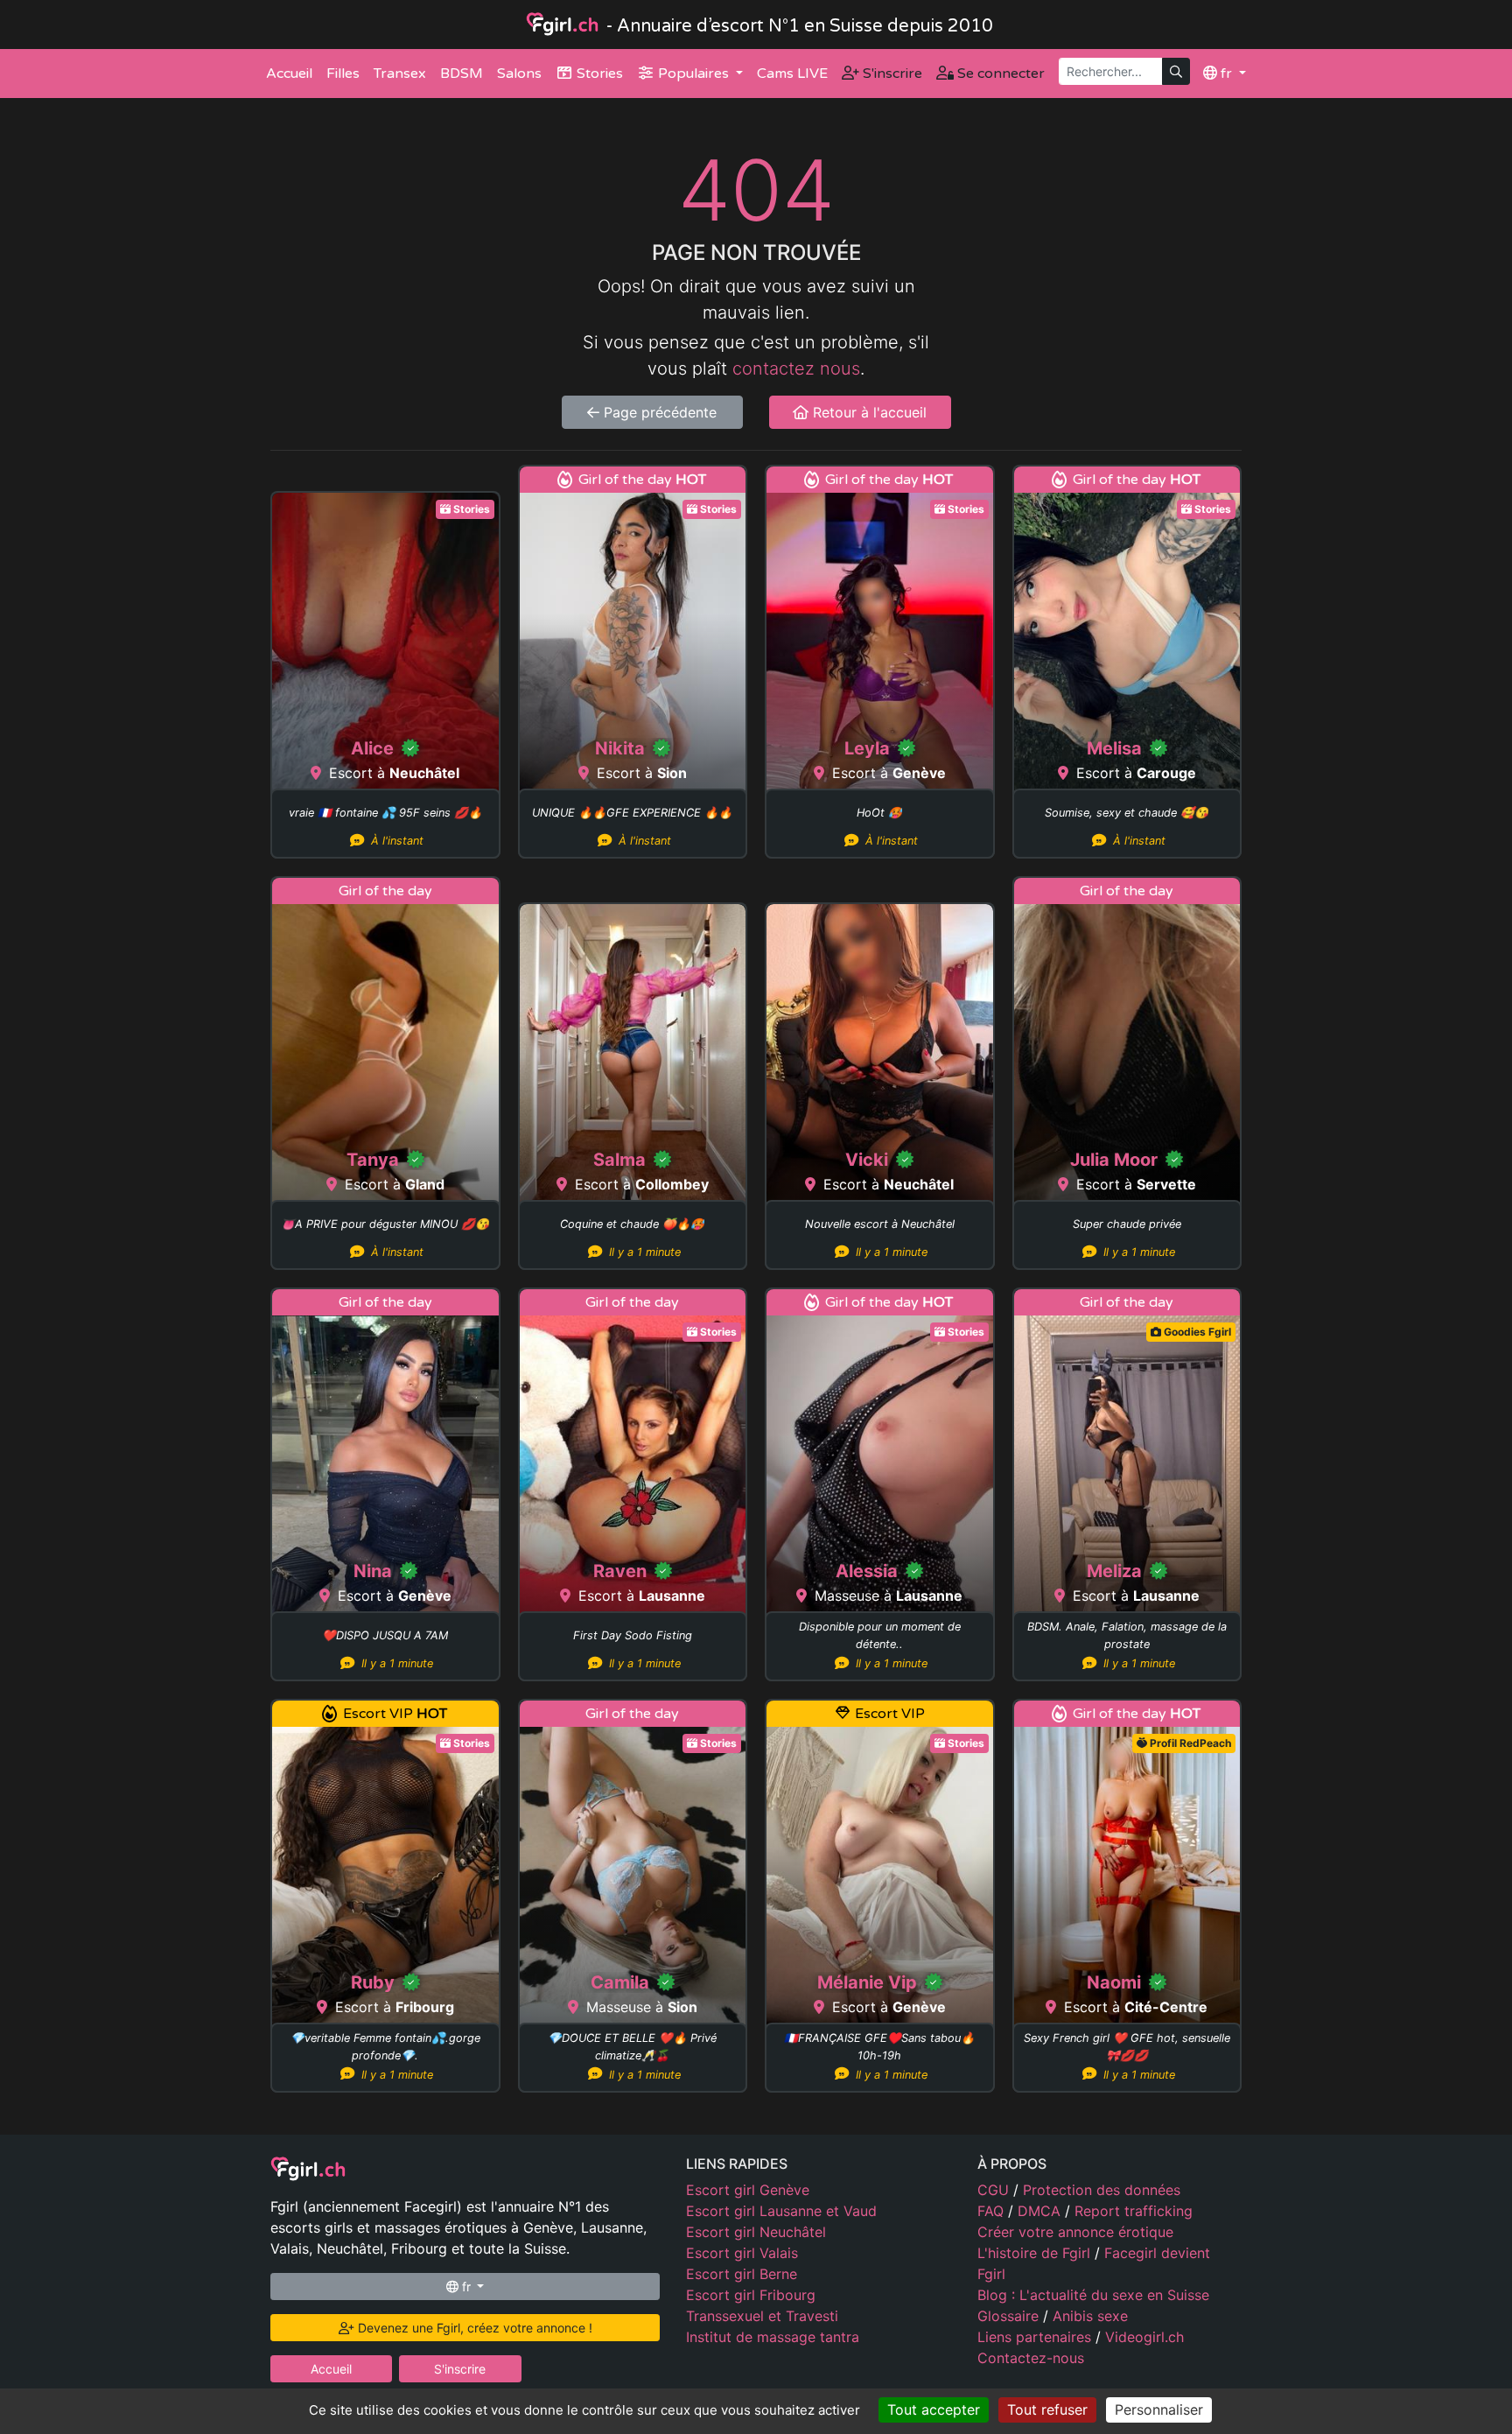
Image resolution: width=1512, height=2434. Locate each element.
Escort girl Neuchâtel (756, 2232)
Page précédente (658, 412)
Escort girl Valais (742, 2253)
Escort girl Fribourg (751, 2295)
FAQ (993, 2211)
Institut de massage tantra (773, 2337)
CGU (995, 2190)
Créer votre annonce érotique (1075, 2232)
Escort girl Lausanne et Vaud (781, 2211)
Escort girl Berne (742, 2274)
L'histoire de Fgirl (1036, 2253)
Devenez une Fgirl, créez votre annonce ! (473, 2328)
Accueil (289, 74)
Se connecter (999, 74)
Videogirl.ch (1144, 2337)
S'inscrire (891, 74)
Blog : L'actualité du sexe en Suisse (1093, 2295)
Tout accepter (934, 2409)
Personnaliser (1159, 2409)
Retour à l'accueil (868, 412)
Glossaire (1010, 2316)
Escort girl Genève (748, 2190)
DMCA (1041, 2211)
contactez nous (796, 368)
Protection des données (1102, 2190)
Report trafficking (1134, 2211)
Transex (400, 74)
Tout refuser (1047, 2409)
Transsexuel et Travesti (762, 2316)
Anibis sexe (1090, 2316)
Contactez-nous (1031, 2358)
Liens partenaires (1036, 2337)
